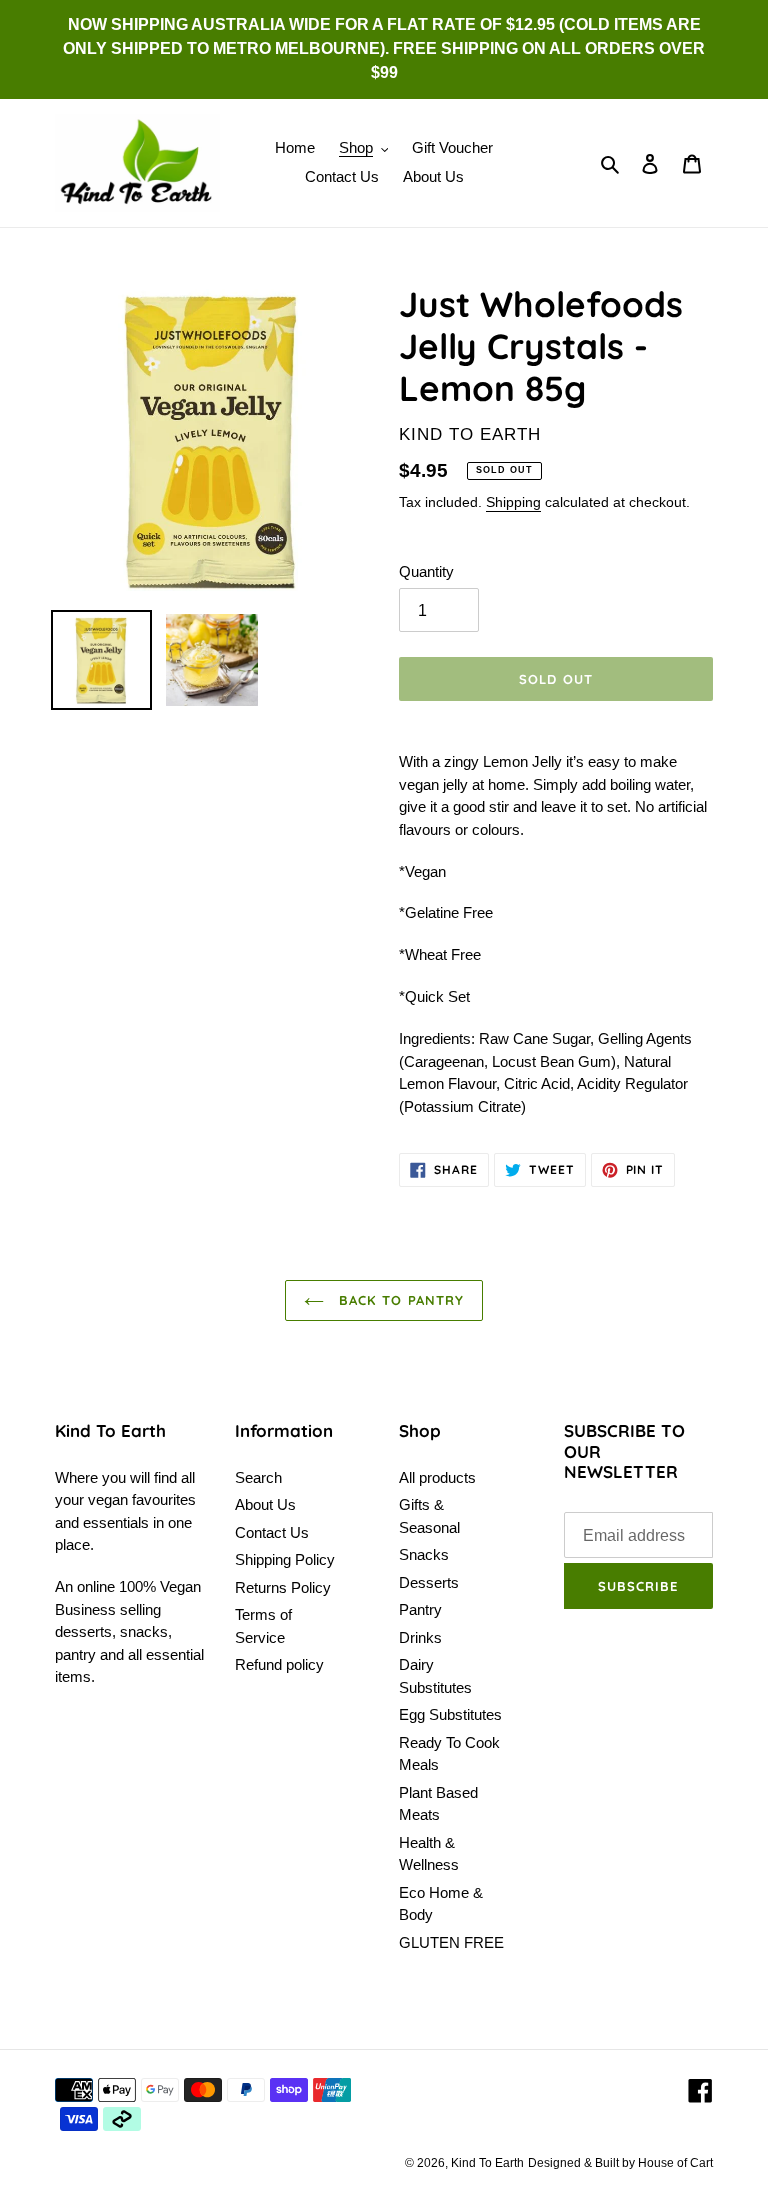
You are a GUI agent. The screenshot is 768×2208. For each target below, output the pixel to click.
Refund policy (279, 1664)
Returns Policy (283, 1587)
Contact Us (272, 1532)
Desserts (429, 1582)
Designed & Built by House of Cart (620, 2163)
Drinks (420, 1637)
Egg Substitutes (450, 1714)
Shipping (513, 502)
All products (437, 1477)
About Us (265, 1504)
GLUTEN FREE (451, 1942)
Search (258, 1477)
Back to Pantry (399, 1300)
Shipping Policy (285, 1559)
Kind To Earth (487, 2163)
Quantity (426, 571)
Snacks (424, 1554)
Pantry (420, 1609)
